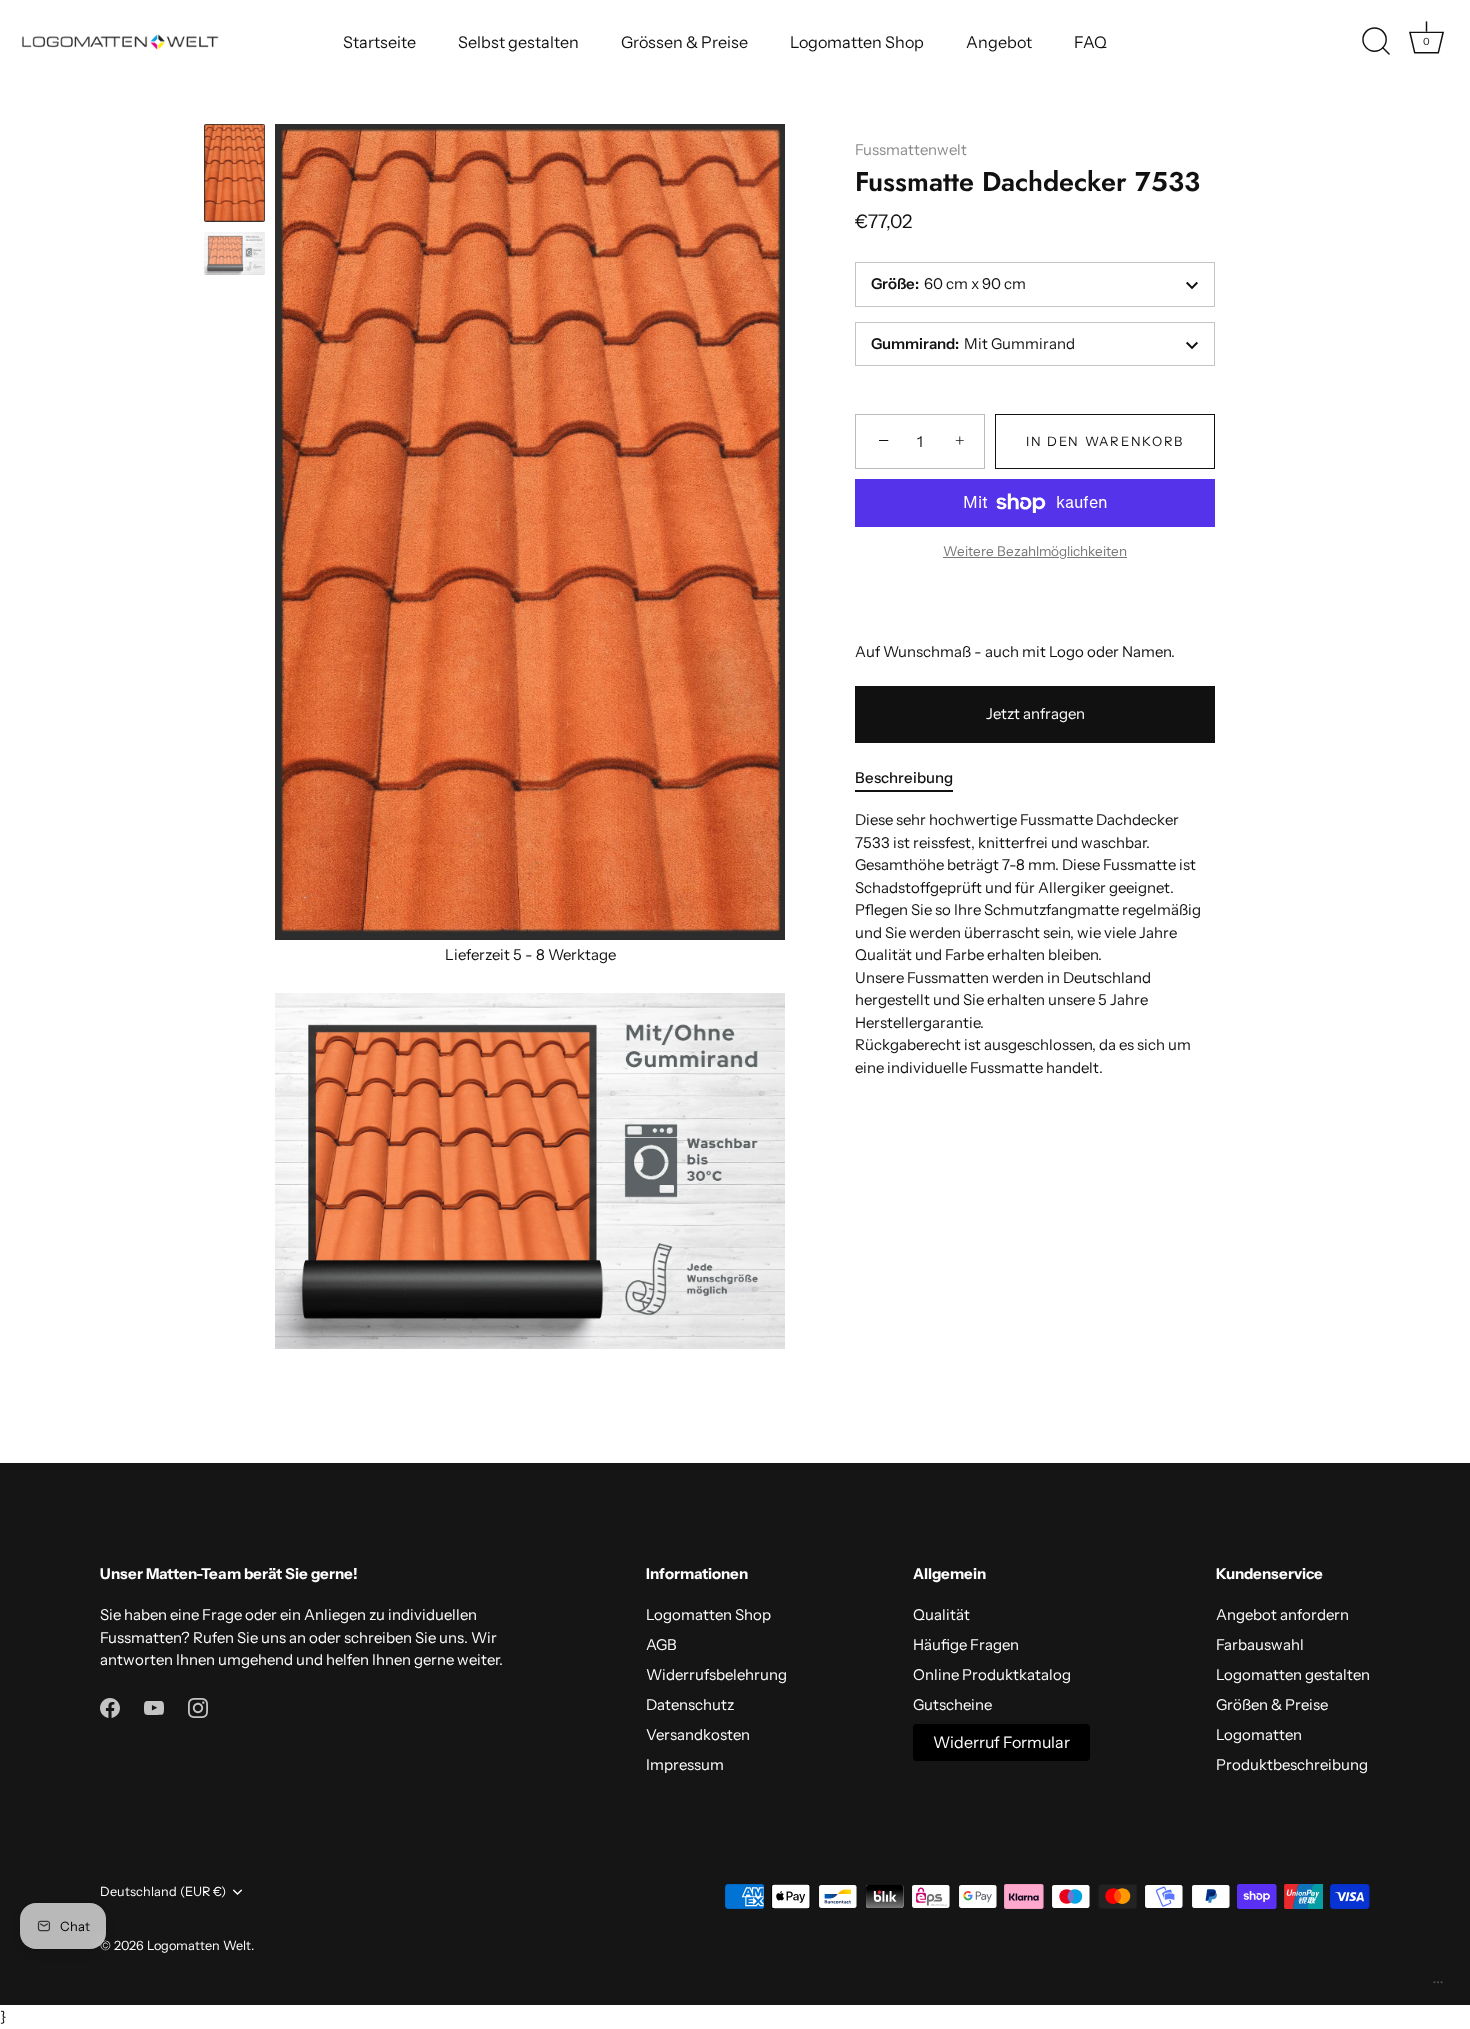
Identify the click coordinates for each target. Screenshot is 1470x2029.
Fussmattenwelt (911, 149)
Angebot (999, 42)
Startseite (379, 42)
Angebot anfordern (1282, 1614)
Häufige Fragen (966, 1644)
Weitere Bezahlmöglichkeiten (1035, 552)
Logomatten (1259, 1734)
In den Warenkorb (1105, 442)
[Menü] (1438, 1987)
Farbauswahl (1260, 1644)
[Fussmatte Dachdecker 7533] (234, 173)
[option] (234, 176)
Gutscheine (952, 1704)
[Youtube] (154, 1706)
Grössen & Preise (684, 42)
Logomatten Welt (199, 1945)
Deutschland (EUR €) (163, 1891)
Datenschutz (690, 1704)
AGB (661, 1644)
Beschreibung (904, 777)
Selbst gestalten (518, 42)
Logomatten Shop (857, 42)
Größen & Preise (1272, 1704)
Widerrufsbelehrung (716, 1674)
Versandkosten (698, 1734)
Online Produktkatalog (992, 1674)
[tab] (914, 778)
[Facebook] (110, 1706)
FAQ (1090, 42)
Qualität (941, 1614)
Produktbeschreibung (1292, 1764)
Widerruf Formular (1001, 1742)
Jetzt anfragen (1035, 714)
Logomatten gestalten (1293, 1674)
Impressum (685, 1764)
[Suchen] (1376, 42)
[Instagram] (198, 1706)
